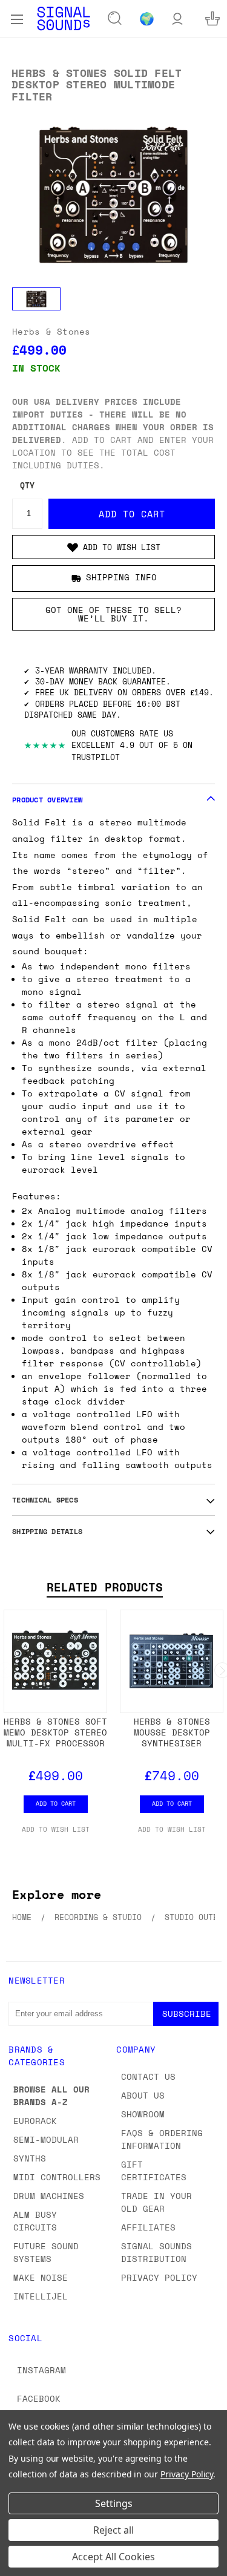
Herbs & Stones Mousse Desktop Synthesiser (172, 1732)
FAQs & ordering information (162, 2139)
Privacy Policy (159, 2277)
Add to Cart (56, 1803)
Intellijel (41, 2296)
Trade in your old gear (156, 2202)
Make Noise (41, 2277)
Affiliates (148, 2227)
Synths (30, 2158)
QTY (27, 486)
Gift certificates (154, 2171)
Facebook (39, 2398)
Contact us (148, 2076)
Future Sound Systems (46, 2252)
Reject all (113, 2530)
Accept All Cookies (113, 2557)
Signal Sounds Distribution (156, 2252)
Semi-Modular (46, 2139)
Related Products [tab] (105, 1587)
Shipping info (121, 577)
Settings (114, 2503)
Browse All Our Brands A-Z (51, 2096)
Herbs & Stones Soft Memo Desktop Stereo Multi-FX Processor (55, 1732)
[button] (113, 547)
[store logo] (64, 18)
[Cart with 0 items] (212, 18)
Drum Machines (49, 2196)
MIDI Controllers (57, 2177)
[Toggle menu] (17, 18)
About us (143, 2095)
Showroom (143, 2114)
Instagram (41, 2370)
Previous (19, 2564)
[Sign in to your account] (177, 18)
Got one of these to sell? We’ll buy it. (113, 614)
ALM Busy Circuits (35, 2221)
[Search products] (115, 19)
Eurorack (35, 2121)
